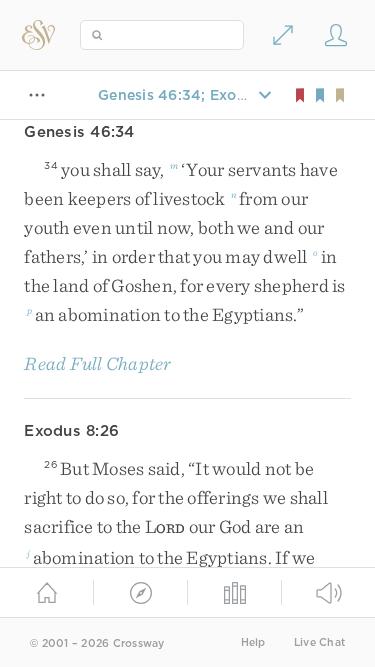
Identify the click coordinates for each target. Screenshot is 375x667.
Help (253, 642)
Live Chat (319, 642)
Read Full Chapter (97, 363)
